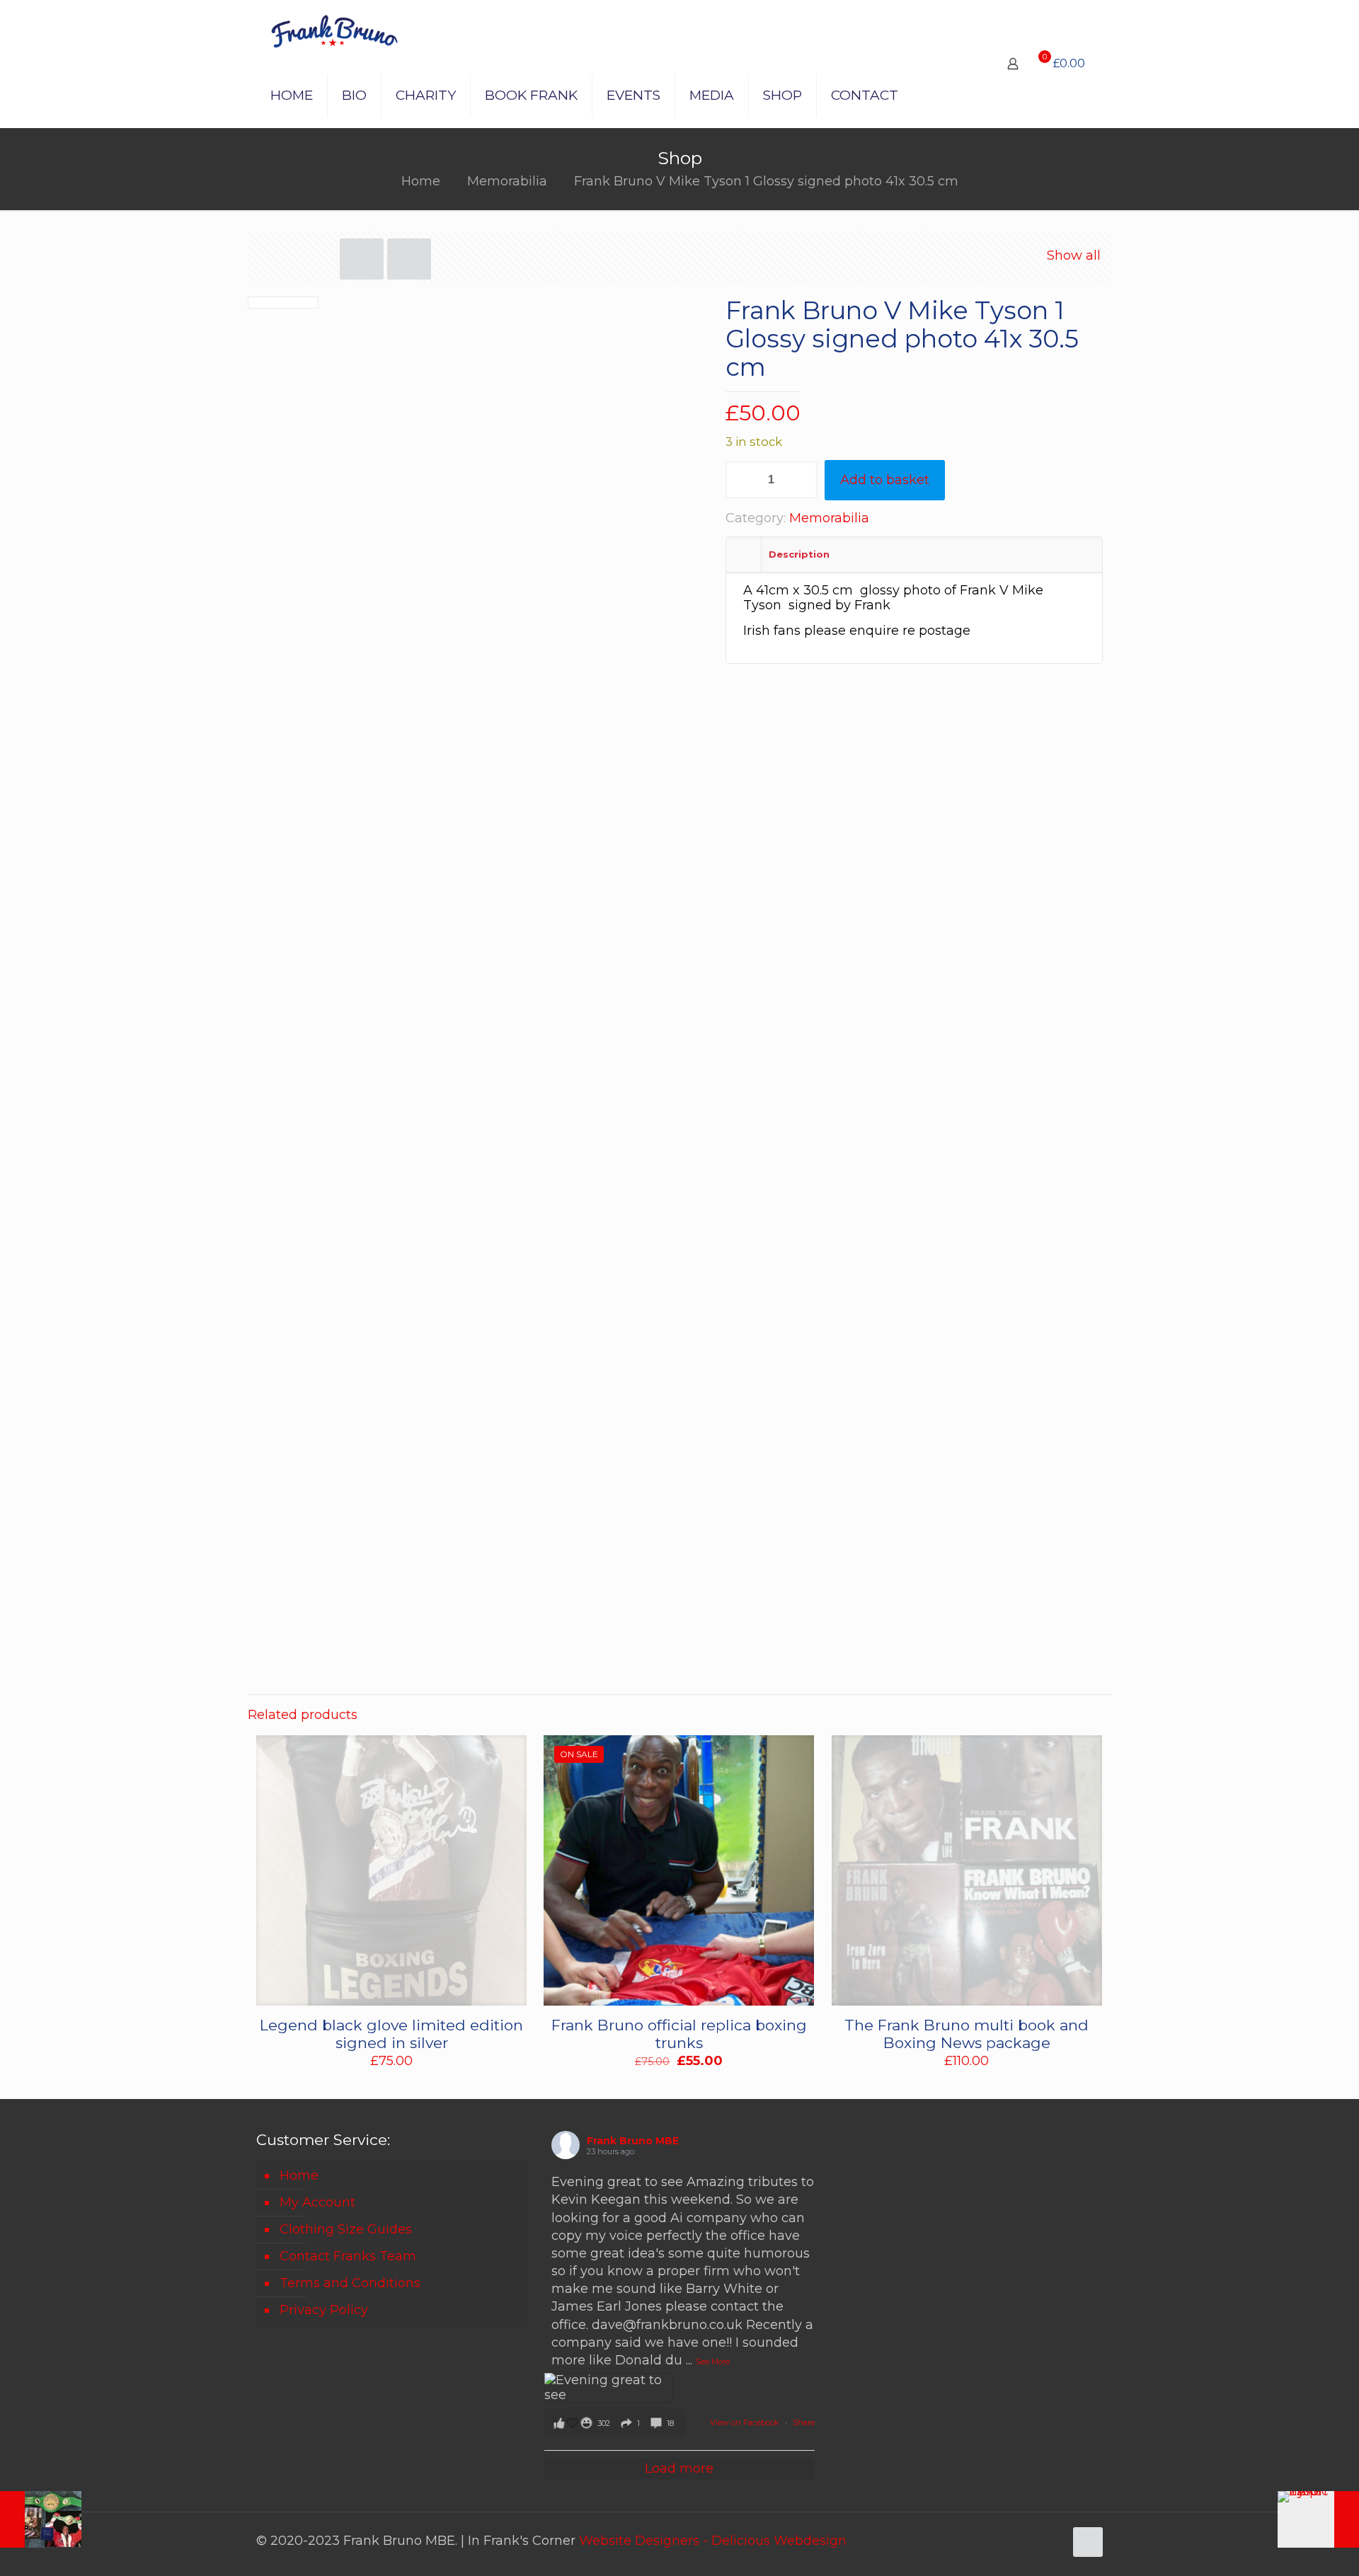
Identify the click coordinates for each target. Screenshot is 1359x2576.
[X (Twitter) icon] (1039, 2541)
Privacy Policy (324, 2310)
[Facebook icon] (1024, 2541)
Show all (1074, 255)
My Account (317, 2202)
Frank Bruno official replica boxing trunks (679, 2034)
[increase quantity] (802, 480)
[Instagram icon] (1054, 2541)
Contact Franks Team (348, 2256)
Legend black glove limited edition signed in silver (391, 2034)
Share (804, 2422)
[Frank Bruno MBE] (334, 32)
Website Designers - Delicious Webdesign (713, 2541)
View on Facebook (746, 2422)
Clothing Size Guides (346, 2229)
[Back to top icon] (1088, 2542)
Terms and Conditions (350, 2283)
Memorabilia (507, 181)
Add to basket (885, 480)
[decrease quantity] (741, 480)
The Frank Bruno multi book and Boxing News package (967, 2034)
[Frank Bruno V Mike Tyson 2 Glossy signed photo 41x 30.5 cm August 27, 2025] (1318, 2519)
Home (421, 181)
